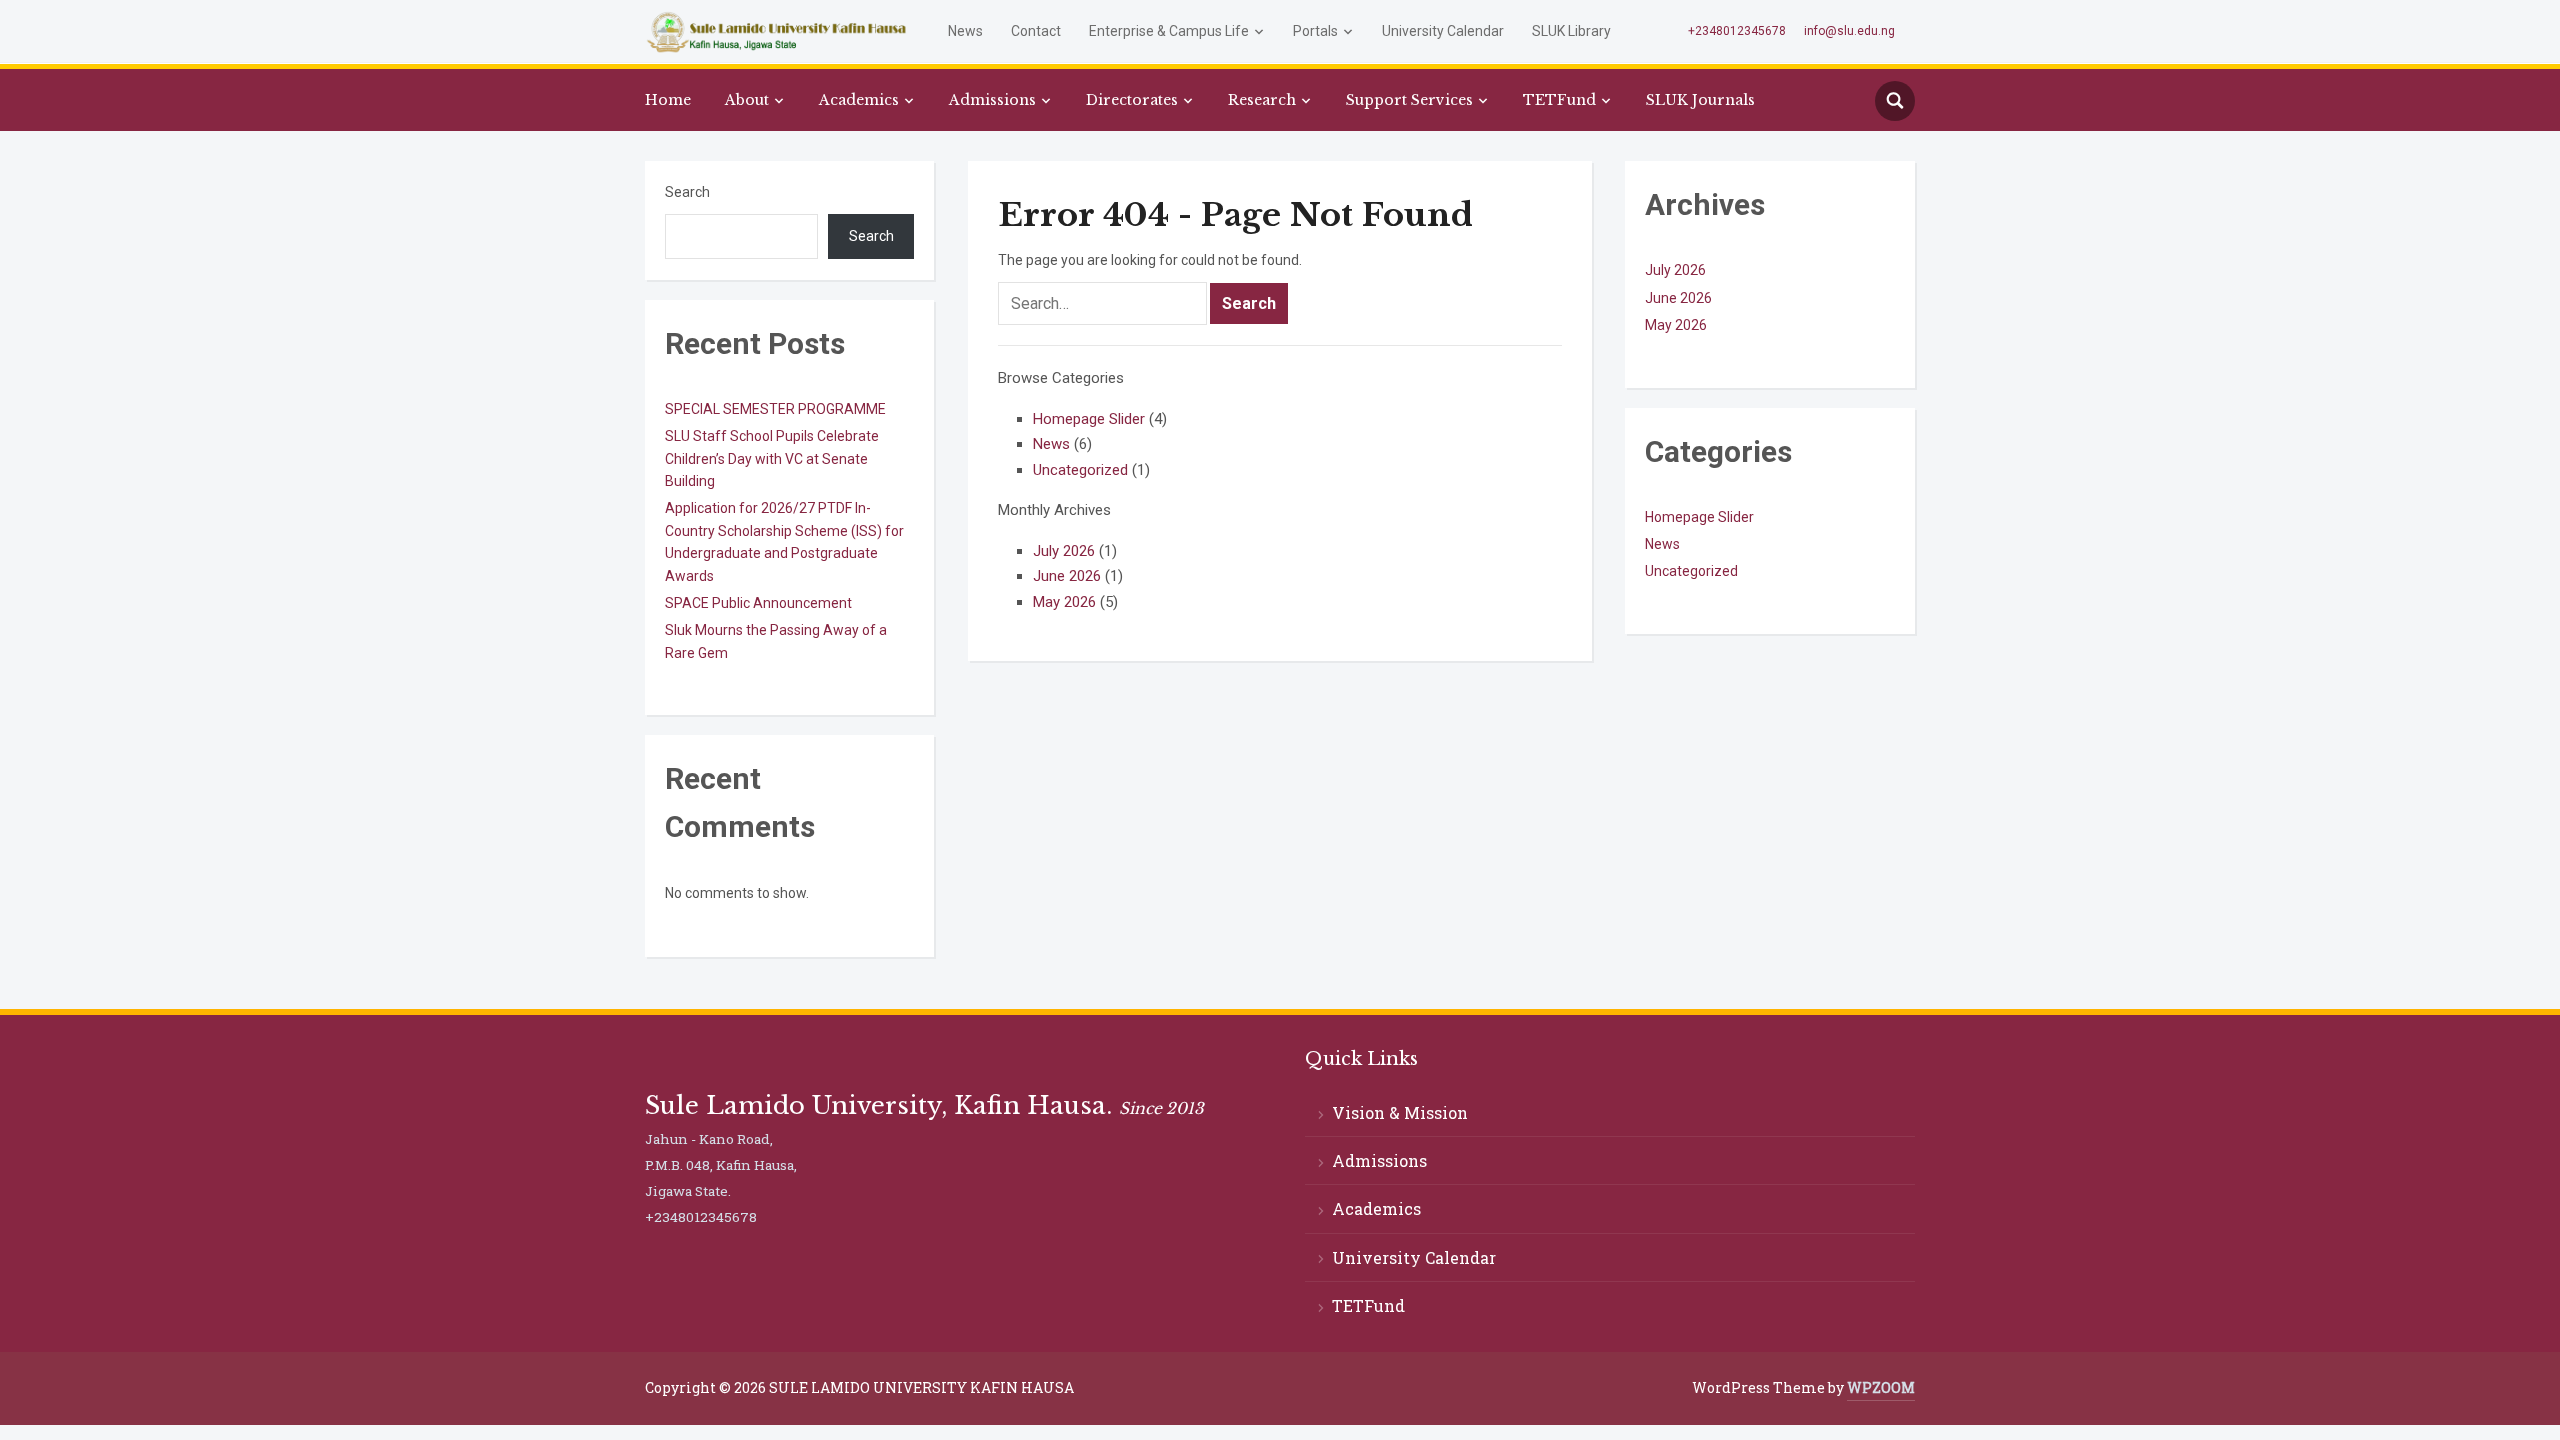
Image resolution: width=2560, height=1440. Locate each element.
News (965, 31)
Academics (859, 100)
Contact (1036, 31)
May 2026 (1064, 602)
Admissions (992, 100)
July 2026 (1064, 551)
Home (668, 100)
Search (687, 192)
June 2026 (1067, 576)
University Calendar (1443, 31)
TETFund (1559, 100)
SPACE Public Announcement (758, 603)
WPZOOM (1881, 1387)
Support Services (1409, 100)
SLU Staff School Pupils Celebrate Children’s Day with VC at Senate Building (772, 458)
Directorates (1132, 100)
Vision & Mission (1400, 1112)
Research (1262, 100)
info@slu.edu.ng (1849, 31)
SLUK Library (1571, 31)
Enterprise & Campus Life (1169, 31)
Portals (1315, 31)
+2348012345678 (1737, 31)
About (747, 100)
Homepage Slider (1089, 419)
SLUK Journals (1700, 100)
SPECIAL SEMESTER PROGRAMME (775, 409)
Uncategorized (1080, 470)
